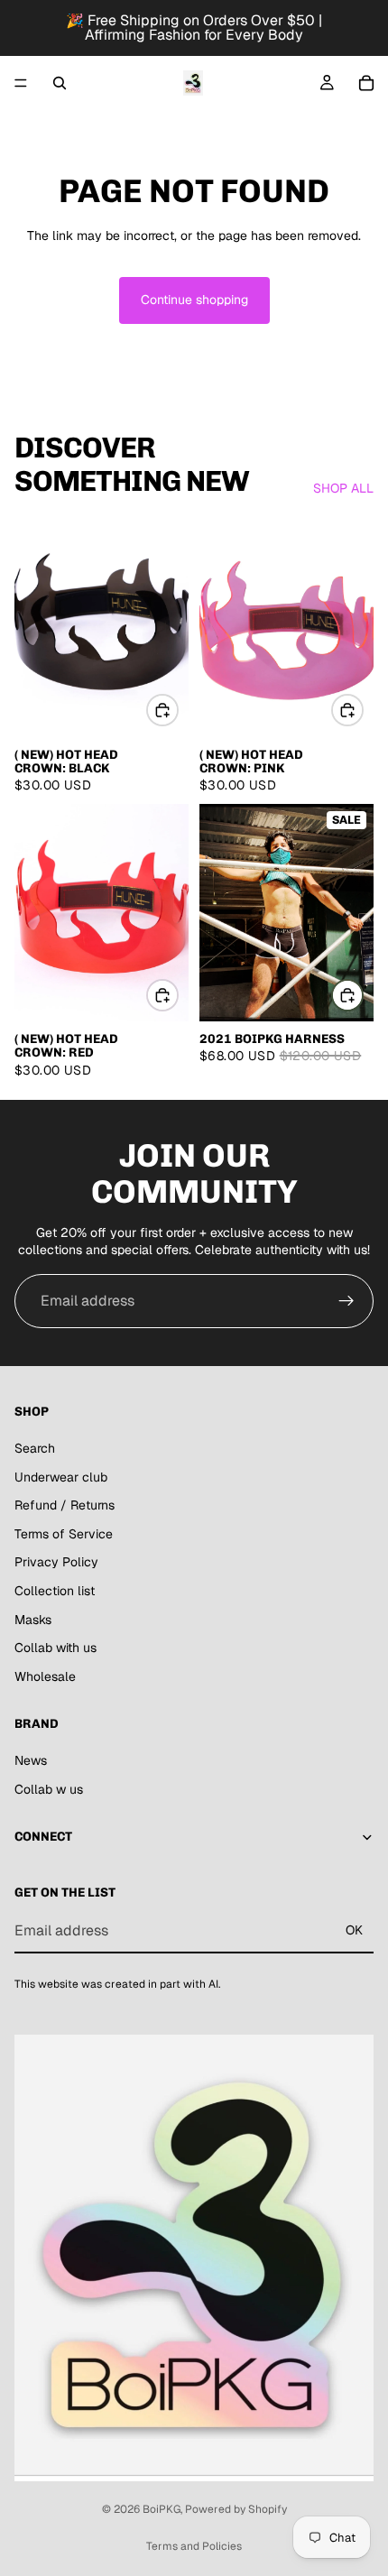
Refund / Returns (65, 1505)
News (31, 1760)
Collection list (55, 1591)
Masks (33, 1619)
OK (354, 1930)
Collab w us (49, 1788)
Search (35, 1448)
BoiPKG (162, 2509)
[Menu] (21, 83)
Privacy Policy (56, 1562)
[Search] (60, 83)
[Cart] (366, 83)
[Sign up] (346, 1301)
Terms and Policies (194, 2546)
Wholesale (45, 1676)
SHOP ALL (343, 488)
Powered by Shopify (236, 2509)
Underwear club (61, 1476)
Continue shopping (194, 300)
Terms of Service (64, 1534)
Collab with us (55, 1648)
